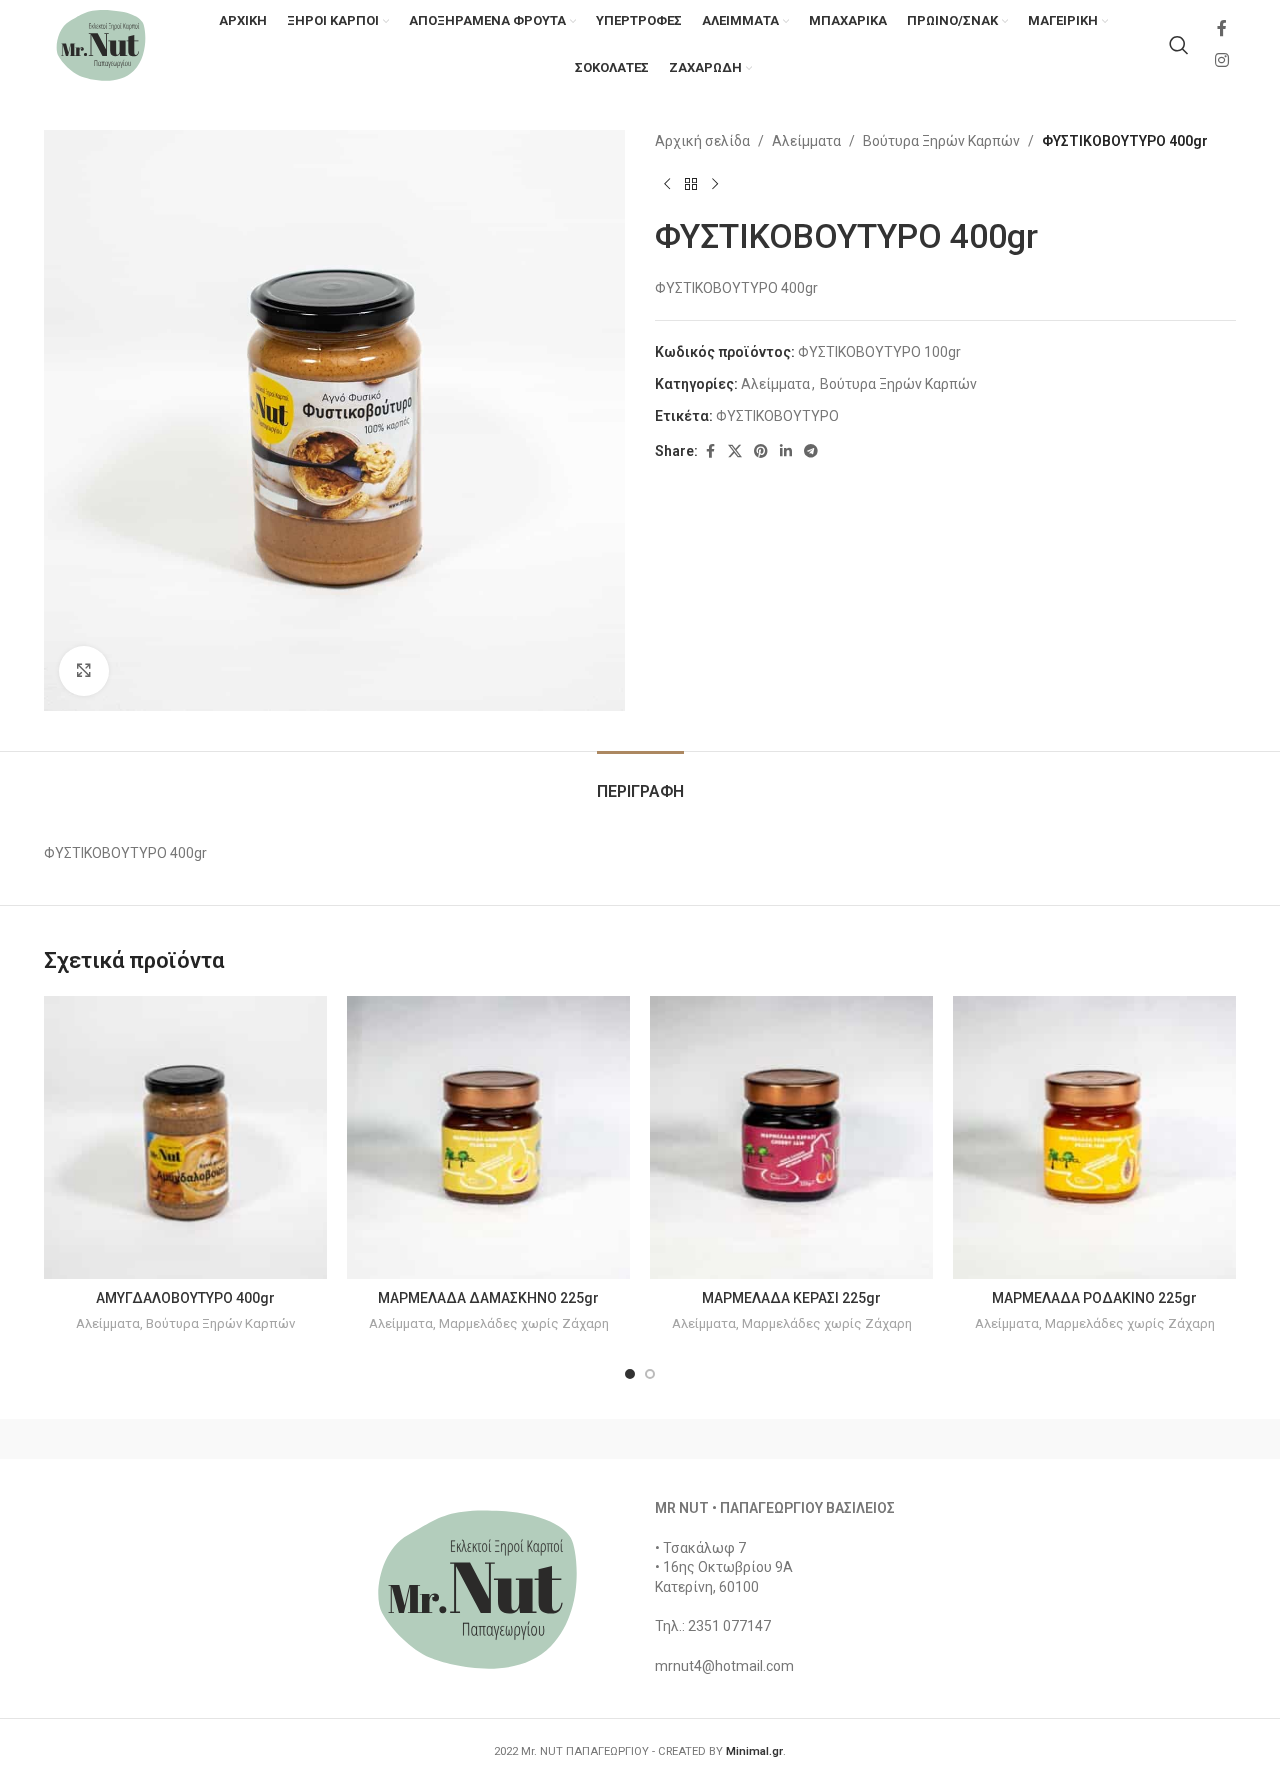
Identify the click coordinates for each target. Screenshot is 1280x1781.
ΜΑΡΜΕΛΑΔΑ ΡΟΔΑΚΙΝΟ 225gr (1094, 1298)
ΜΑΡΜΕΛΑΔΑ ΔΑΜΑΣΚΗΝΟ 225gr (488, 1298)
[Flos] (1151, 1439)
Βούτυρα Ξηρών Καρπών (941, 141)
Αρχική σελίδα (702, 141)
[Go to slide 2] (650, 1374)
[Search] (1179, 45)
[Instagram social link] (1222, 60)
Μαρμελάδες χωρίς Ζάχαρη (524, 1323)
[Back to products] (691, 184)
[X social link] (735, 451)
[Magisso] (299, 1439)
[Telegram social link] (811, 451)
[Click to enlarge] (84, 671)
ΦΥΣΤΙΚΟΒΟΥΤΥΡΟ (777, 416)
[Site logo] (101, 44)
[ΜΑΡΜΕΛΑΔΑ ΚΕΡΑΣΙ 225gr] (791, 1137)
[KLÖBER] (640, 1439)
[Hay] (980, 1439)
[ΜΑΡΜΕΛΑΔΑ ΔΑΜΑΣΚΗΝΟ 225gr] (488, 1137)
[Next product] (715, 184)
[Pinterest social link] (761, 451)
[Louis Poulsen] (470, 1439)
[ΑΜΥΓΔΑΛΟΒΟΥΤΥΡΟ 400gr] (185, 1137)
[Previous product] (667, 184)
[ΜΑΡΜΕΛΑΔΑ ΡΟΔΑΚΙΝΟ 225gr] (1094, 1137)
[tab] (640, 781)
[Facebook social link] (1222, 29)
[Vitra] (129, 1439)
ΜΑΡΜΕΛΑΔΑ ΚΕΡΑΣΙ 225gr (791, 1298)
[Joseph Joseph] (810, 1439)
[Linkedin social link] (786, 451)
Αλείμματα (806, 141)
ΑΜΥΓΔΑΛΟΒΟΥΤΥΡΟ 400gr (185, 1298)
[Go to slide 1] (630, 1374)
